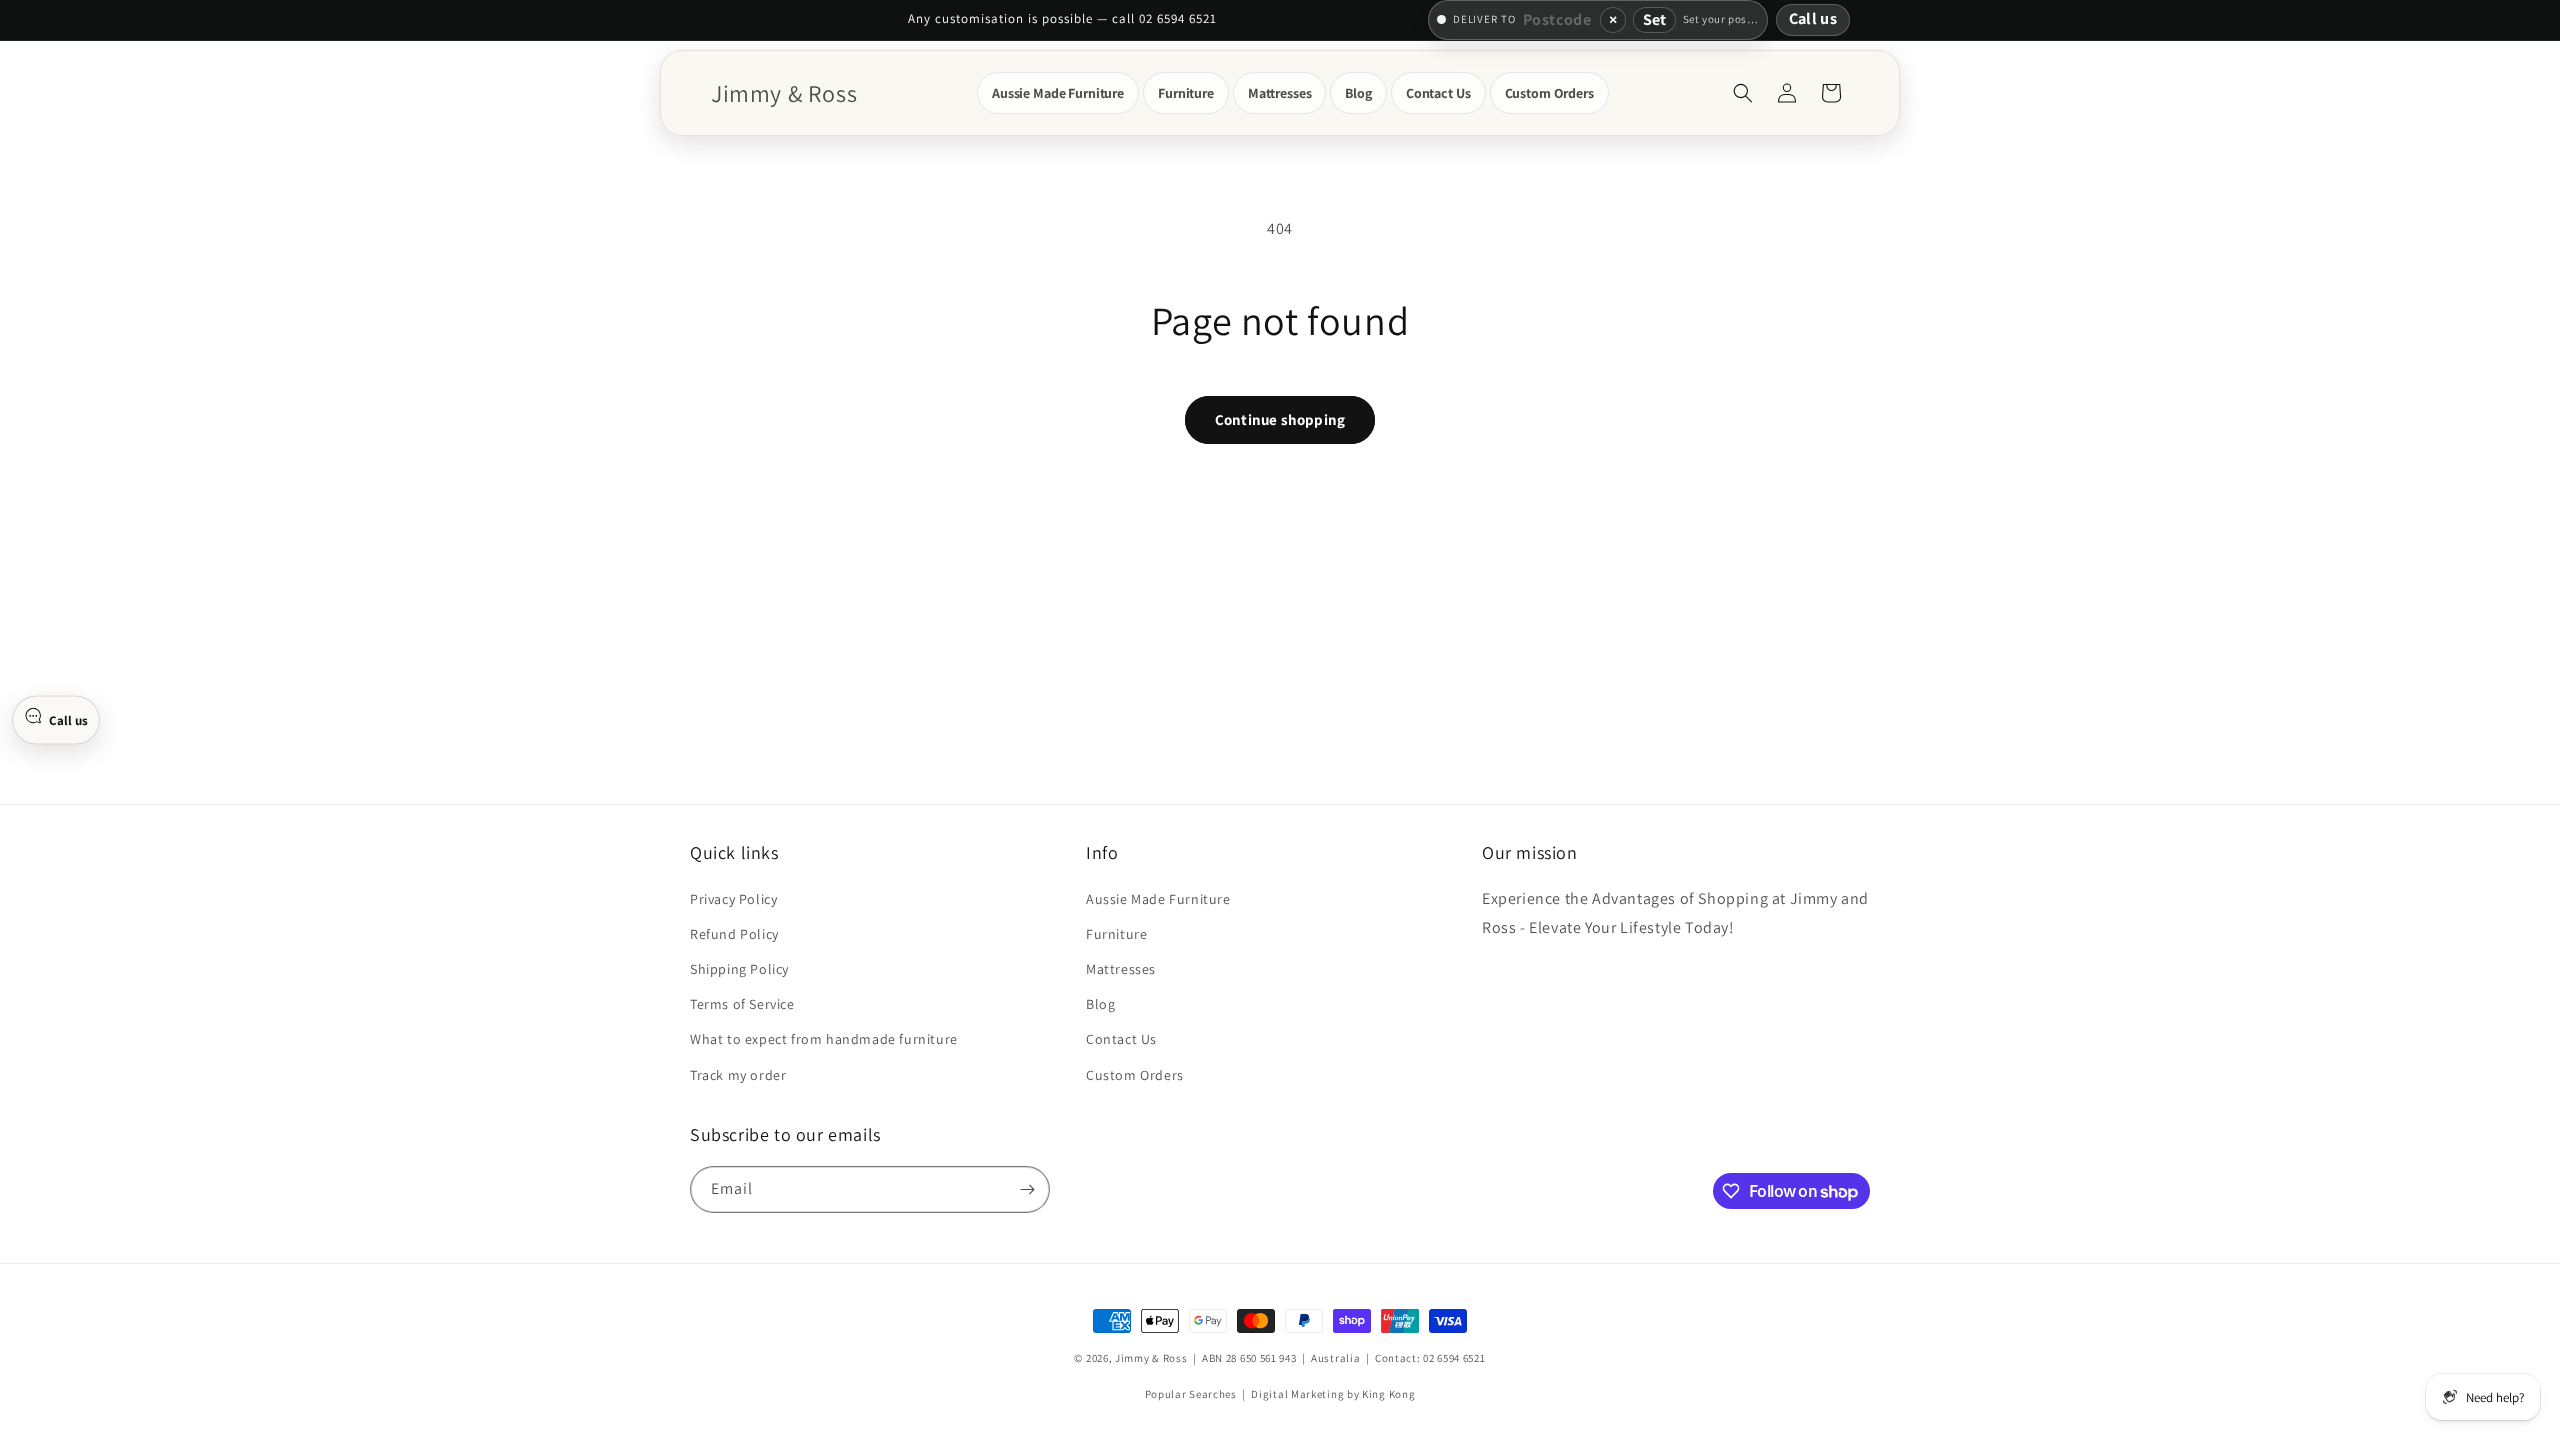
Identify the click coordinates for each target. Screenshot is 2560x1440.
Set (1654, 19)
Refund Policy (734, 934)
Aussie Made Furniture (1158, 899)
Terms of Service (742, 1004)
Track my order (738, 1075)
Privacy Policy (733, 899)
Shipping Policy (739, 969)
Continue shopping (1280, 419)
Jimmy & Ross (1151, 1358)
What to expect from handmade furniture (824, 1039)
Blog (1100, 1004)
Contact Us (1121, 1039)
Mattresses (1121, 969)
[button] (1058, 93)
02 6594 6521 (1454, 1358)
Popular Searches (1191, 1394)
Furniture (1116, 934)
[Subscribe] (1027, 1189)
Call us (1813, 18)
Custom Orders (1135, 1075)
